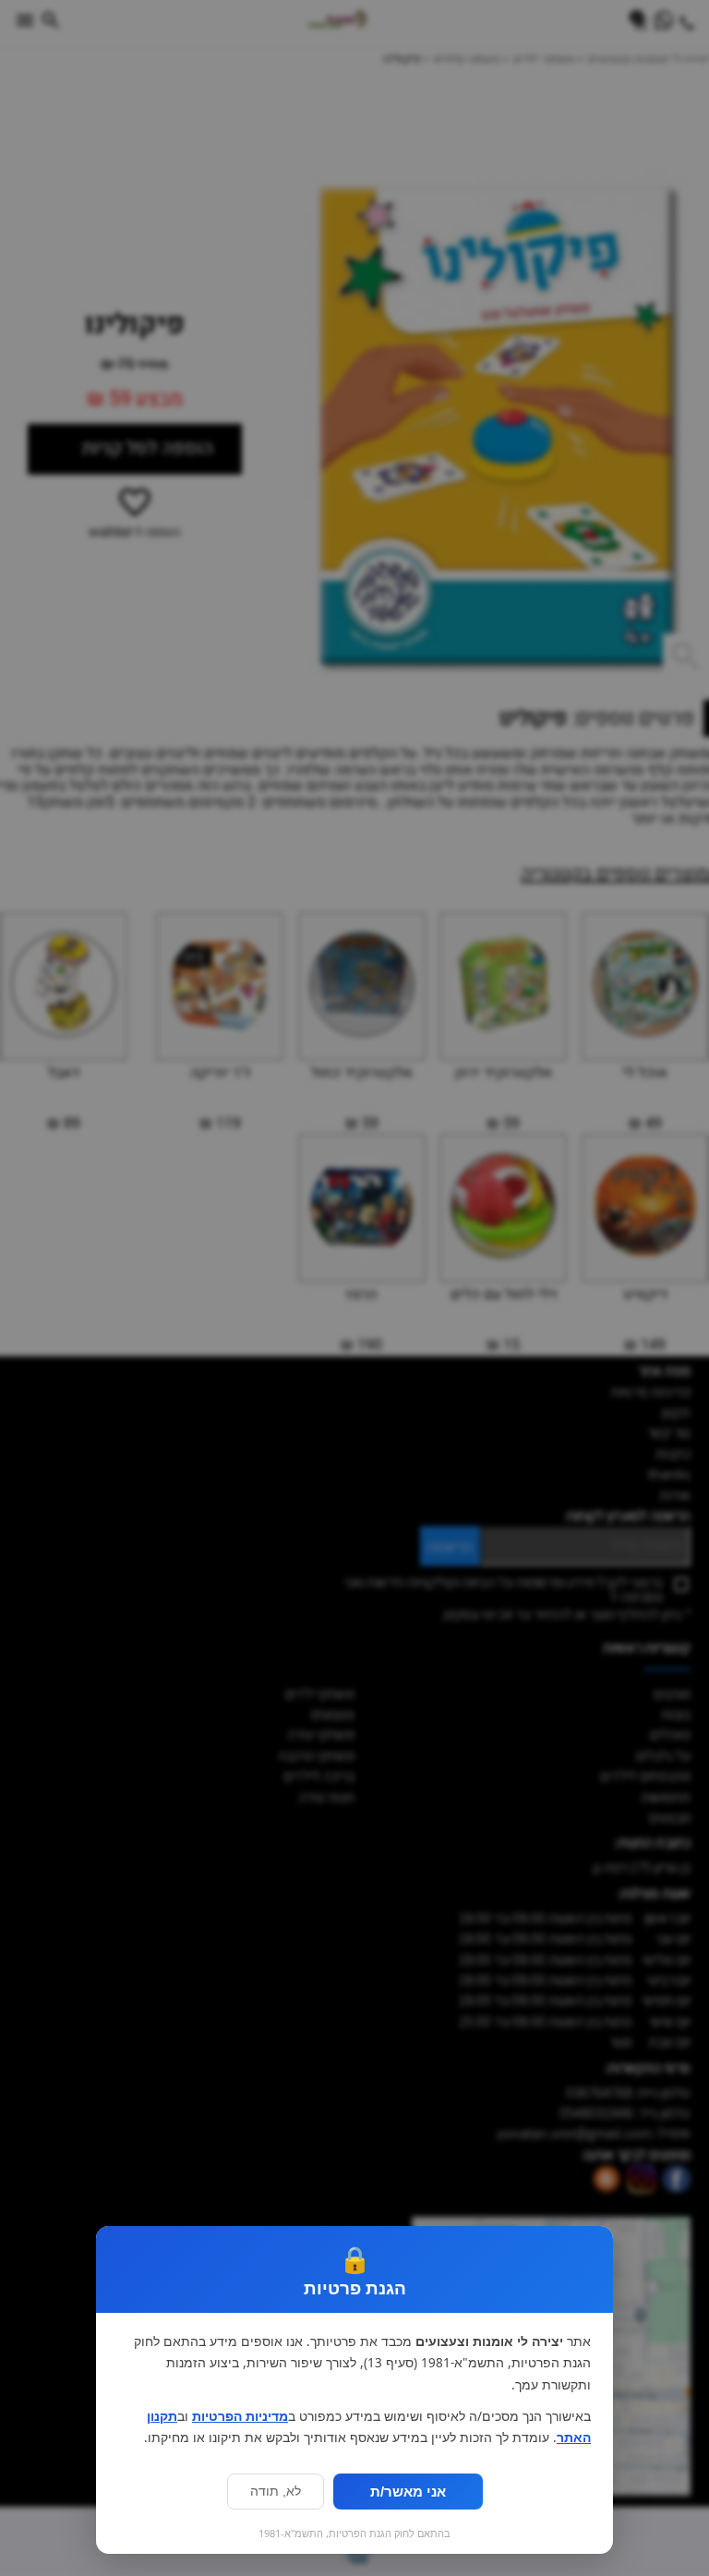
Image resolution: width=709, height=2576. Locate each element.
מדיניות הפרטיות (240, 2416)
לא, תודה (276, 2492)
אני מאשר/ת (408, 2492)
